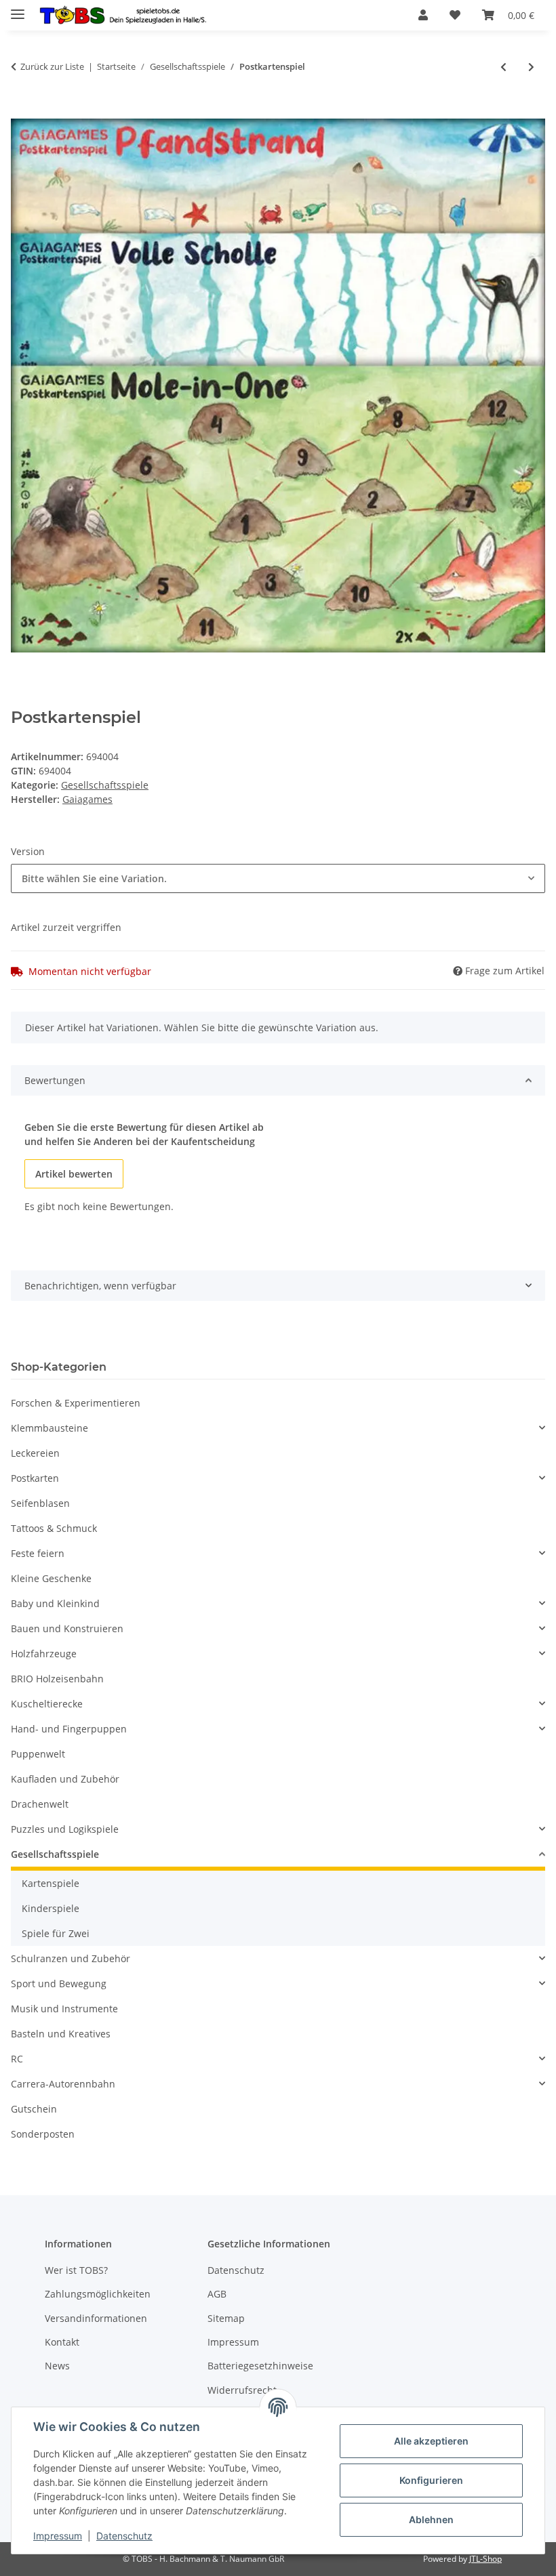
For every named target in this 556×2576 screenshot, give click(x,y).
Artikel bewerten (74, 1174)
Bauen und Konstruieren (67, 1628)
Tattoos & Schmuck (54, 1528)
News (57, 2366)
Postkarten (35, 1478)
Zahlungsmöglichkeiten (98, 2294)
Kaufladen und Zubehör (65, 1779)
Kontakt (62, 2342)
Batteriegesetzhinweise (260, 2366)
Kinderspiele (51, 1908)
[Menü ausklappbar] (18, 8)
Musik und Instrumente (64, 2009)
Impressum (58, 2536)
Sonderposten (43, 2134)
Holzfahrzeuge (44, 1654)
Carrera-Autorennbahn (63, 2084)
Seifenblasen (40, 1503)
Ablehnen (431, 2519)
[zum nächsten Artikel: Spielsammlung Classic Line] (531, 67)
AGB (217, 2294)
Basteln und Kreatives (61, 2034)
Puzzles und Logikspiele (65, 1829)
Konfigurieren (431, 2480)
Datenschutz (124, 2536)
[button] (423, 15)
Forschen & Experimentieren (76, 1403)
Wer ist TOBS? (76, 2270)
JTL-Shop (485, 2559)
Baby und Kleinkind (55, 1603)
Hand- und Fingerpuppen (69, 1729)
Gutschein (34, 2109)
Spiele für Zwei (56, 1933)
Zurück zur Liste (52, 66)
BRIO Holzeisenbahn (57, 1679)
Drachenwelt (40, 1804)
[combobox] (278, 878)
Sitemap (226, 2318)
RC (17, 2059)
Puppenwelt (38, 1754)
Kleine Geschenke (51, 1578)
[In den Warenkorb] (22, 111)
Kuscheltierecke (47, 1704)
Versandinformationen (96, 2318)
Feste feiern (38, 1553)
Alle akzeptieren (431, 2441)
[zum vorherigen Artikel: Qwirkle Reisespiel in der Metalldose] (503, 67)
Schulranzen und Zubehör (71, 1958)
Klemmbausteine (49, 1428)
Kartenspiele (51, 1883)
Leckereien (35, 1453)
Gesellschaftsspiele (105, 785)
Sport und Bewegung (59, 1983)
